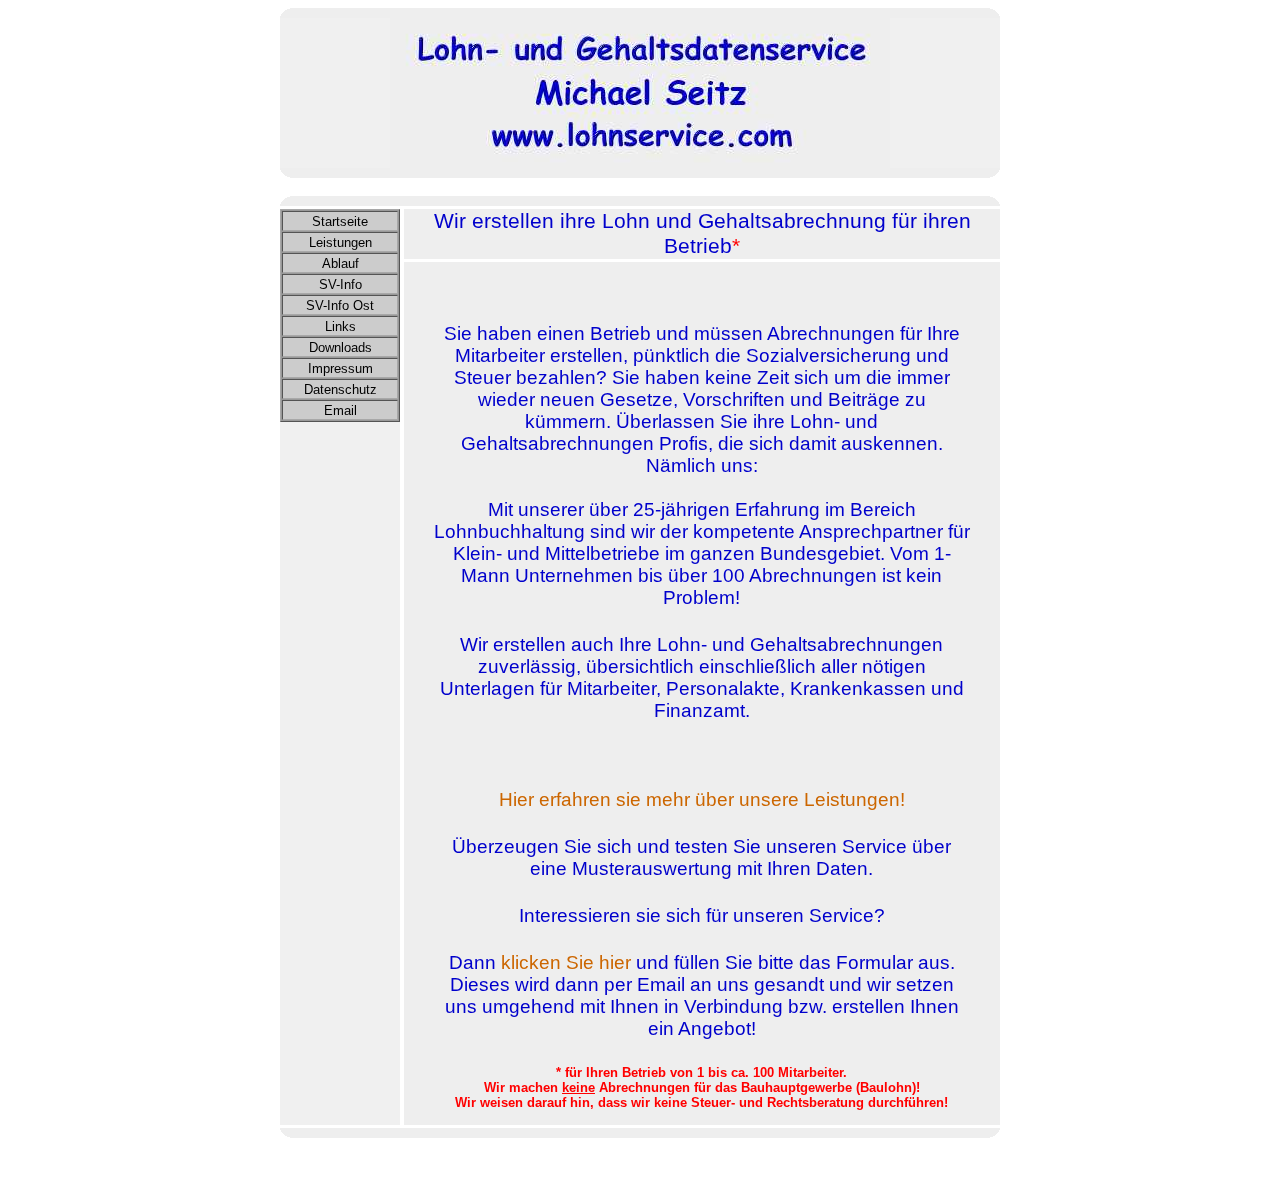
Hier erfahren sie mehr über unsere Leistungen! (702, 799)
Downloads (340, 347)
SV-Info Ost (340, 305)
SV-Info (340, 284)
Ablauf (340, 263)
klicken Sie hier (566, 962)
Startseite (340, 221)
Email (340, 410)
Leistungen (340, 242)
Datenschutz (340, 389)
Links (340, 326)
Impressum (340, 368)
